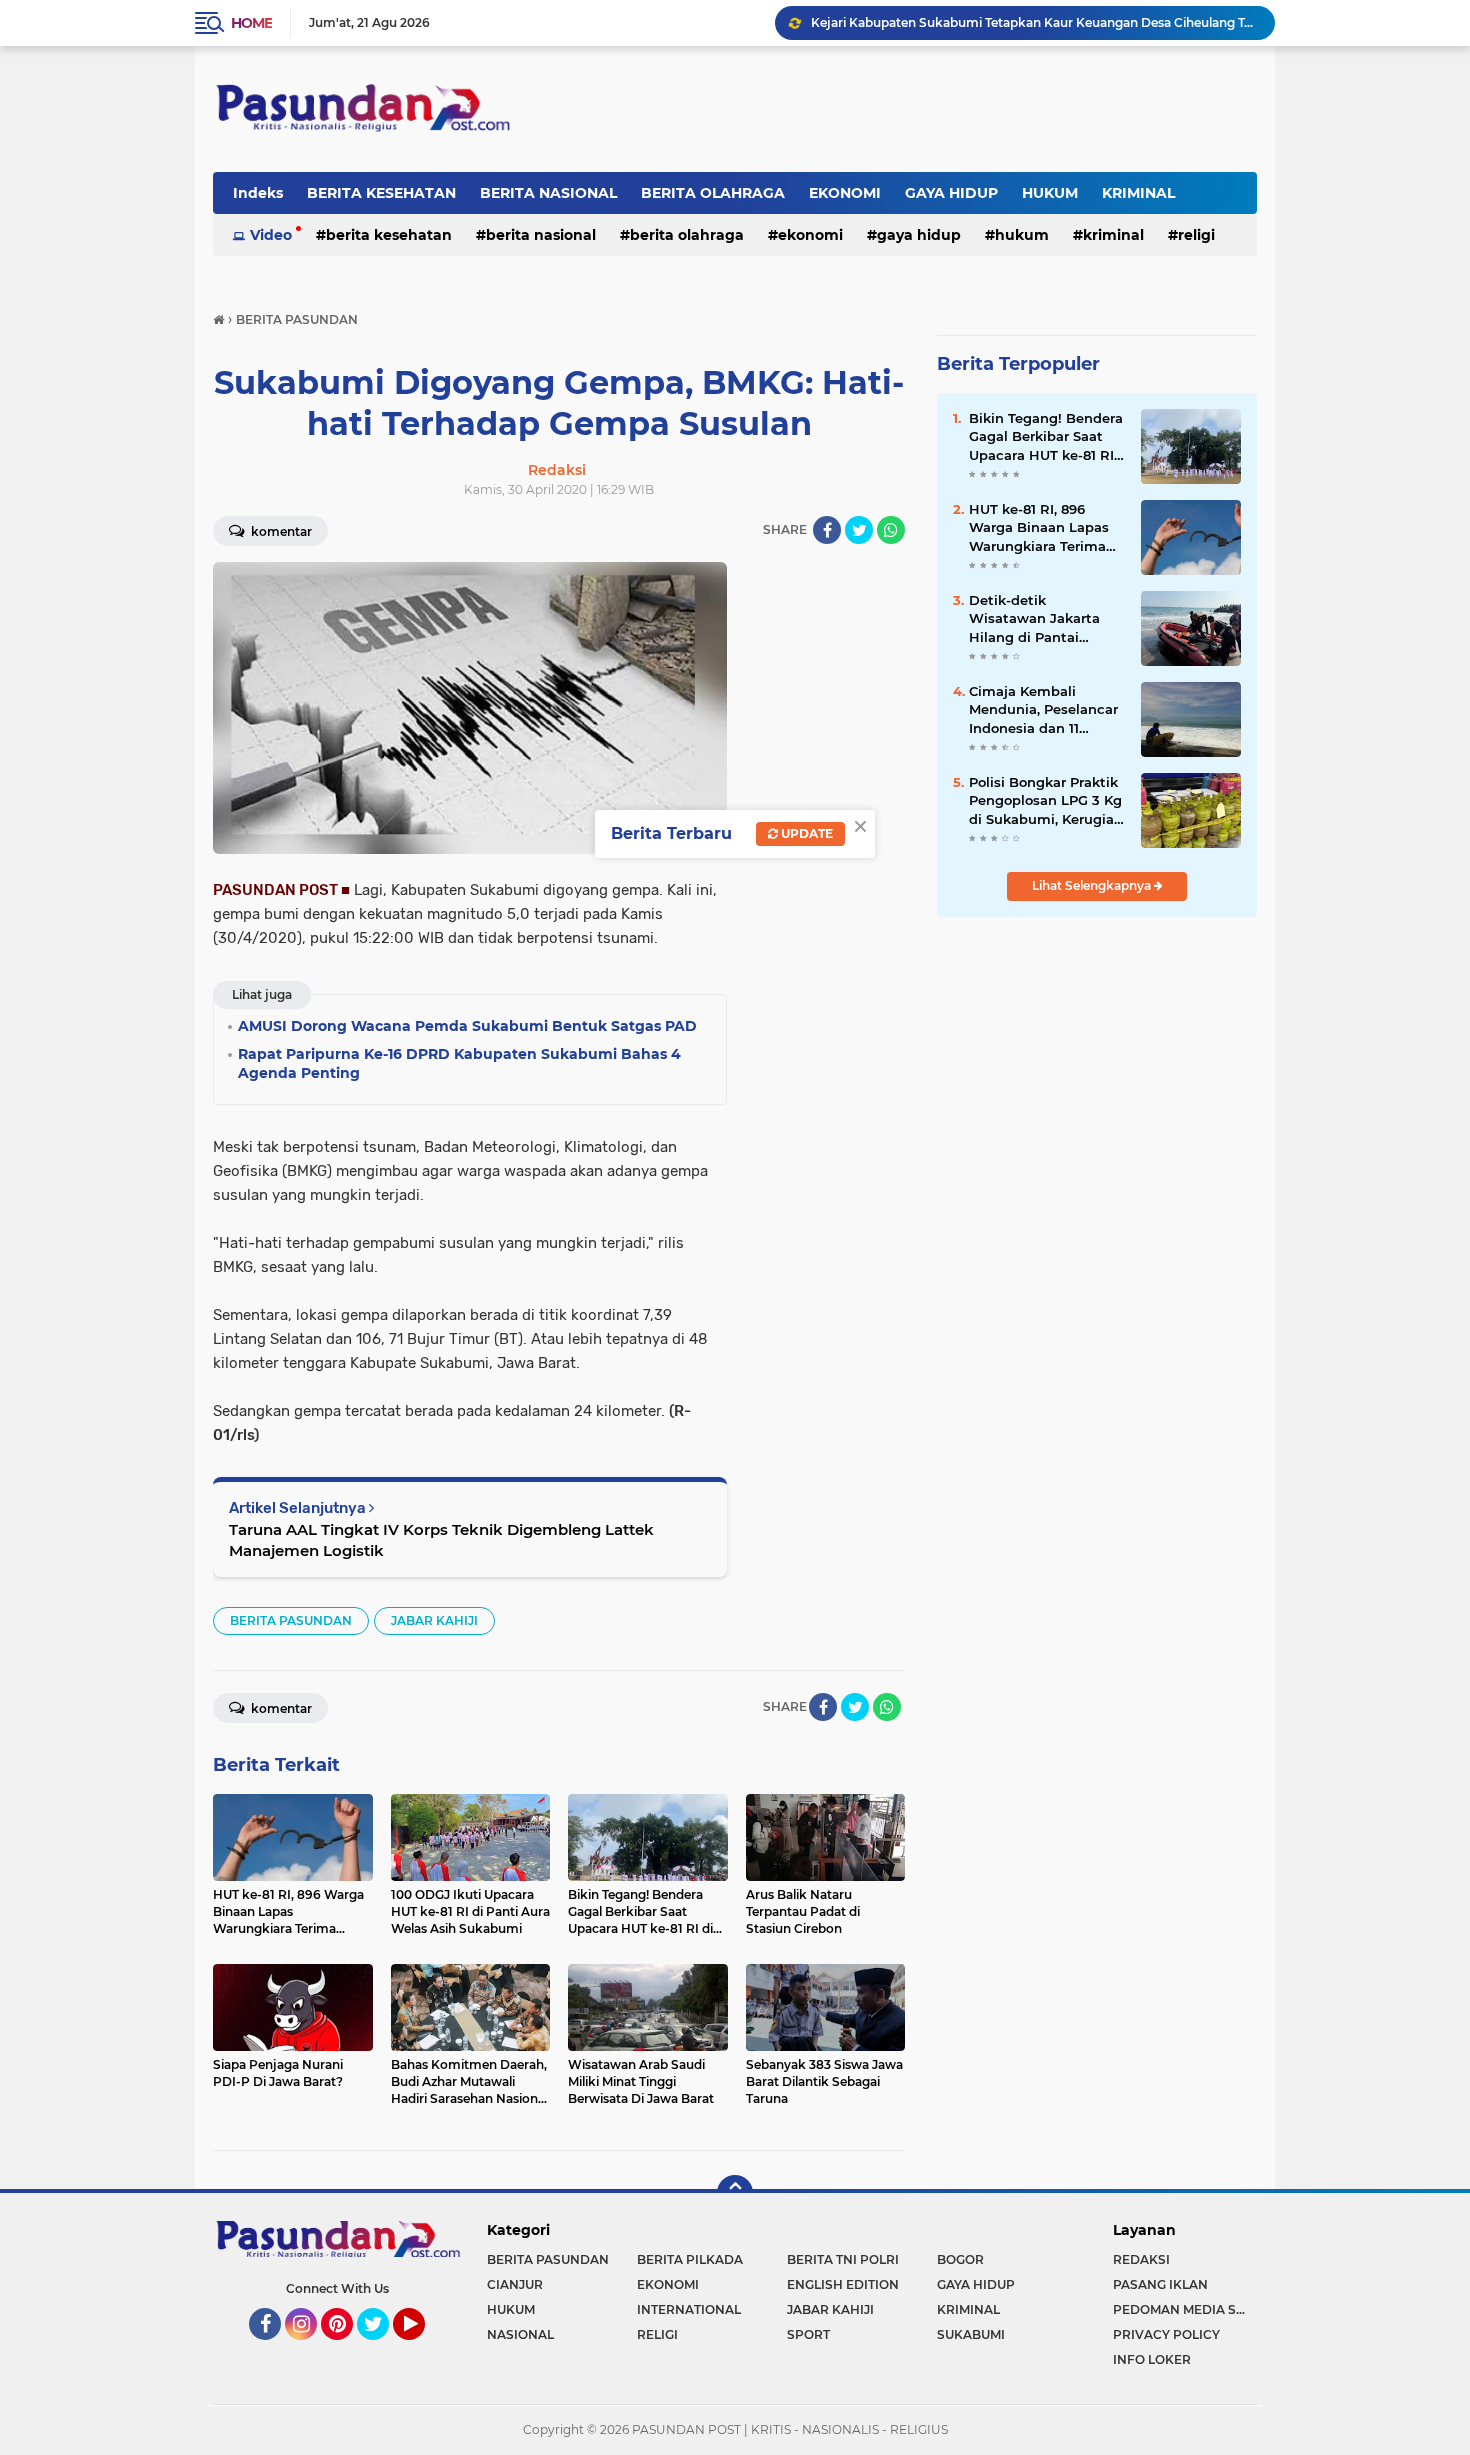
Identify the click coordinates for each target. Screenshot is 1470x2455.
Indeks (258, 193)
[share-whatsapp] (891, 530)
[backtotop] (735, 2193)
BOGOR (960, 2259)
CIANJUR (515, 2284)
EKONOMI (845, 193)
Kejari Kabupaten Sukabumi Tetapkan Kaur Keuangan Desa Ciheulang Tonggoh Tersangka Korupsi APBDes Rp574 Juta (1034, 22)
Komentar (280, 531)
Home (251, 23)
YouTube (422, 2349)
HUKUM (1050, 193)
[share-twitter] (859, 530)
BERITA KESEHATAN (381, 193)
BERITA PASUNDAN (291, 1620)
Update (805, 833)
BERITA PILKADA (690, 2259)
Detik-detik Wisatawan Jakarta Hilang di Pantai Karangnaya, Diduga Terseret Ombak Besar (1044, 619)
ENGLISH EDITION (843, 2284)
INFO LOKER (1152, 2359)
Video (271, 235)
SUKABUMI (971, 2334)
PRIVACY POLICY (1166, 2334)
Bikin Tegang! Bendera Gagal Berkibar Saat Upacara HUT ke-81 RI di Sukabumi (1046, 437)
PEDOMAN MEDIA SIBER (1185, 2309)
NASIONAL (520, 2334)
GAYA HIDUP (951, 193)
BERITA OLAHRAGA (713, 193)
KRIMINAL (1138, 193)
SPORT (808, 2334)
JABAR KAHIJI (434, 1620)
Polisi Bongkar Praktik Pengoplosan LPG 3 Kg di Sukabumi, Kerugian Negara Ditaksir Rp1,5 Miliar (1046, 801)
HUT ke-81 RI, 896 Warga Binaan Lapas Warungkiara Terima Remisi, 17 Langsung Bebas (1039, 528)
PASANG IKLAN (1160, 2284)
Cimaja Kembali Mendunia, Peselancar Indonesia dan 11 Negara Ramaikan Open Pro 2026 (1043, 710)
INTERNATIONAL (689, 2309)
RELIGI (1196, 235)
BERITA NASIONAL (548, 193)
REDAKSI (1141, 2259)
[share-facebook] (827, 530)
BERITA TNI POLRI (843, 2259)
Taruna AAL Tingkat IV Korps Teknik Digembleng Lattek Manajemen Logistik (441, 1540)
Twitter (382, 2349)
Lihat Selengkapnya (1093, 885)
